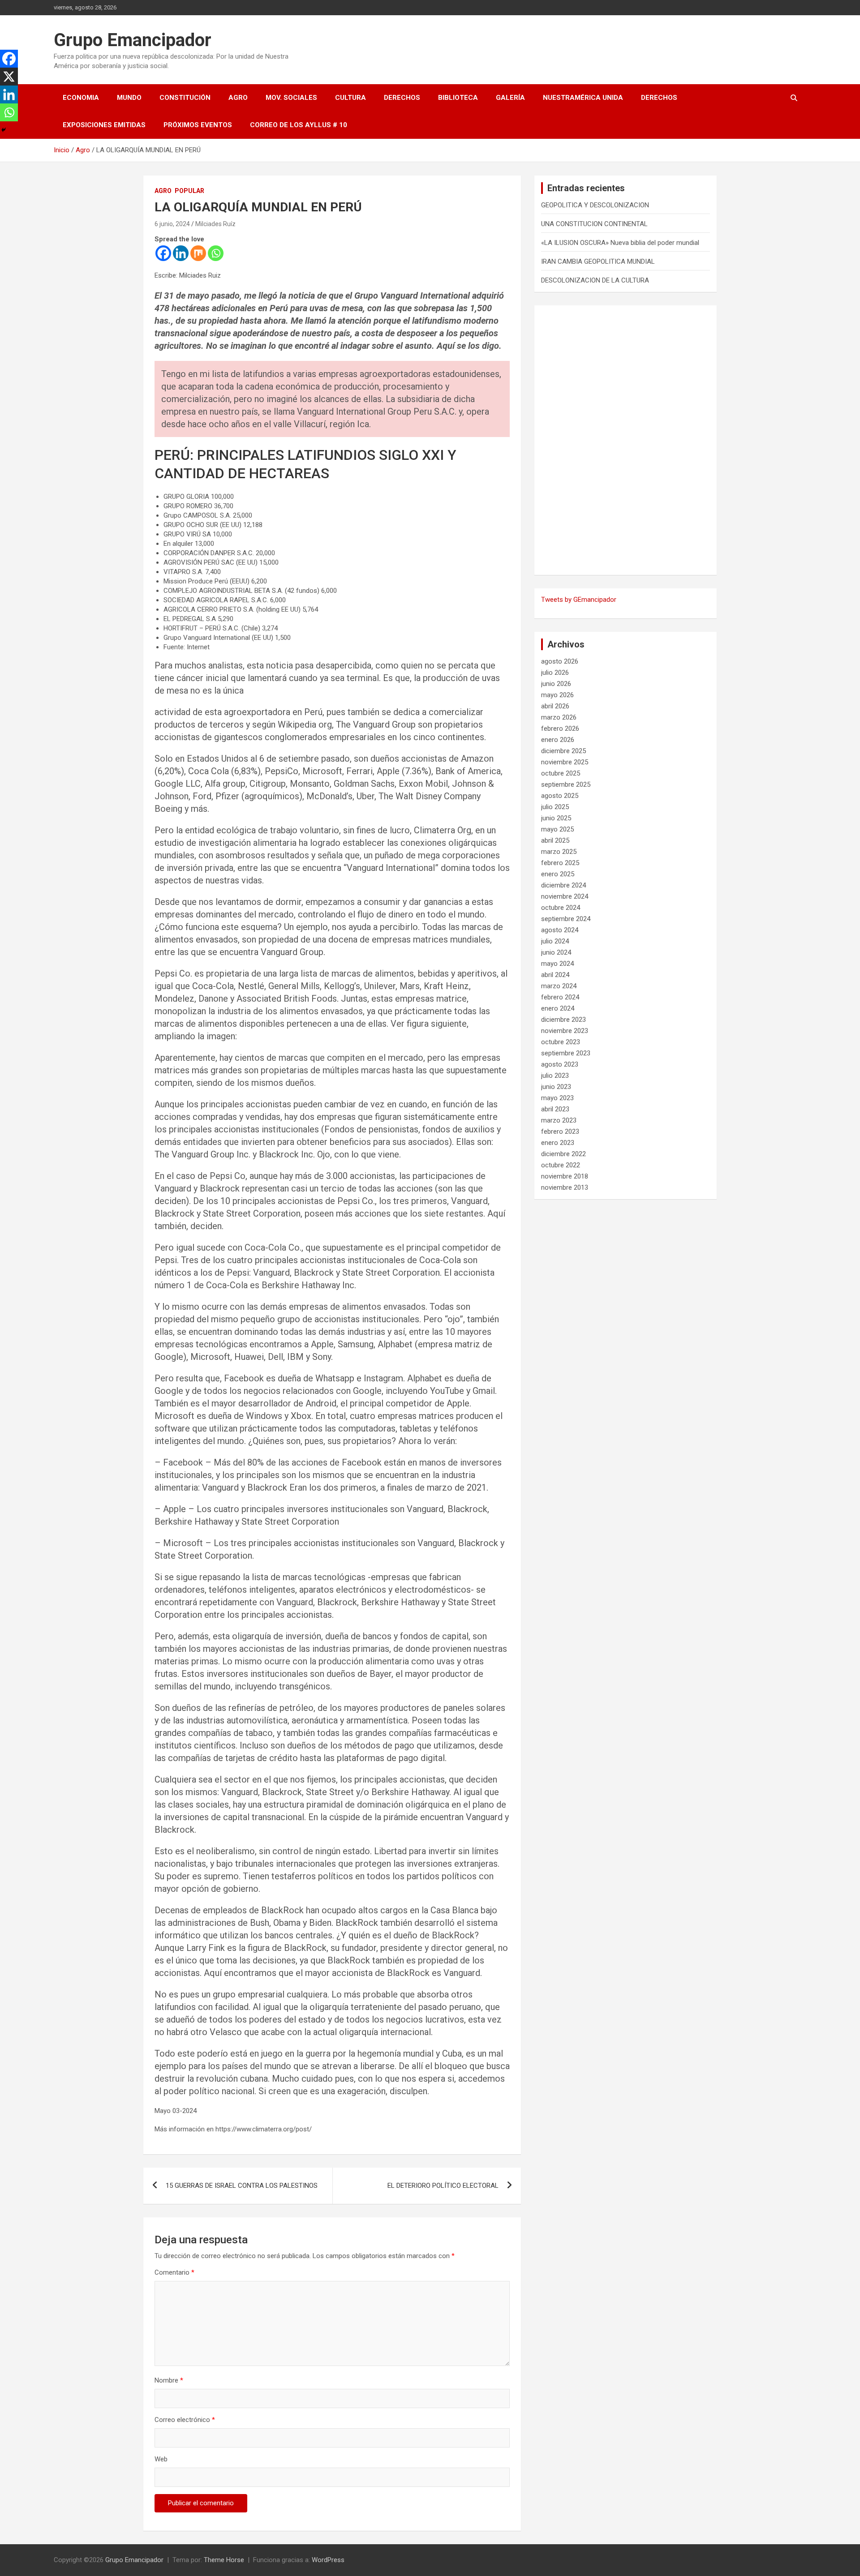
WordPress (328, 2560)
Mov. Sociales (291, 98)
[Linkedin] (181, 253)
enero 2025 (558, 874)
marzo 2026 (559, 717)
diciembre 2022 (563, 1154)
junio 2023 (556, 1087)
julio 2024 (555, 941)
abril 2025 (555, 840)
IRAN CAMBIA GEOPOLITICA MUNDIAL (598, 261)
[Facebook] (163, 253)
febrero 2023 (560, 1132)
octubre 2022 (561, 1165)
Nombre (169, 2380)
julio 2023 (555, 1076)
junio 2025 (556, 818)
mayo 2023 (557, 1098)
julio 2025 (555, 807)
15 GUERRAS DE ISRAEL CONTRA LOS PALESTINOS (242, 2186)
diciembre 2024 (563, 885)
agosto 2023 (560, 1064)
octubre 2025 (561, 773)
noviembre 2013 (565, 1187)
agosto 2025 (560, 796)
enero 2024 (558, 1008)
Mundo (129, 98)
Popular (189, 191)
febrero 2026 (560, 729)
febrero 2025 (560, 863)
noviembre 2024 (565, 896)
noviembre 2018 (565, 1176)
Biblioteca (458, 98)
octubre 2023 (561, 1042)
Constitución (185, 98)
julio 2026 (555, 673)
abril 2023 (555, 1109)
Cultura (350, 98)
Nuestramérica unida (583, 98)
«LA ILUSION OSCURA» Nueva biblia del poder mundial (620, 243)
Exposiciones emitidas (104, 125)
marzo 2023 (559, 1120)
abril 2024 (555, 975)
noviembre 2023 (565, 1031)
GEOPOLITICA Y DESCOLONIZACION (595, 205)
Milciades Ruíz (215, 224)
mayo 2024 (557, 964)
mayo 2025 (557, 829)
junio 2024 (556, 952)
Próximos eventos (198, 125)
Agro (238, 98)
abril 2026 (555, 706)
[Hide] (4, 130)
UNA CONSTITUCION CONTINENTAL (594, 224)
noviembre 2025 (565, 762)
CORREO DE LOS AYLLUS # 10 (299, 125)
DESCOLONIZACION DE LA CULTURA (595, 280)
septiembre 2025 (566, 784)
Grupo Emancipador (133, 40)
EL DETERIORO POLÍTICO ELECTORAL (443, 2186)
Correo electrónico (185, 2420)
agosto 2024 (560, 930)
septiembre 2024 (566, 919)
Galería (510, 98)
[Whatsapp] (216, 253)
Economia (81, 98)
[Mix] (198, 253)
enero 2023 (558, 1143)
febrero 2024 (560, 997)
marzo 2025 (559, 852)
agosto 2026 (560, 661)
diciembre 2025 (563, 751)
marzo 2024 (559, 986)
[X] (9, 77)
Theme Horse (224, 2560)
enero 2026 (558, 740)
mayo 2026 (557, 695)
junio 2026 (556, 684)
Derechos (402, 98)
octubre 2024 (561, 908)
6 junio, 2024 (172, 224)
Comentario (174, 2272)
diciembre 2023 (563, 1020)
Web (161, 2459)
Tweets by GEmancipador (579, 600)
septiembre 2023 (566, 1053)
